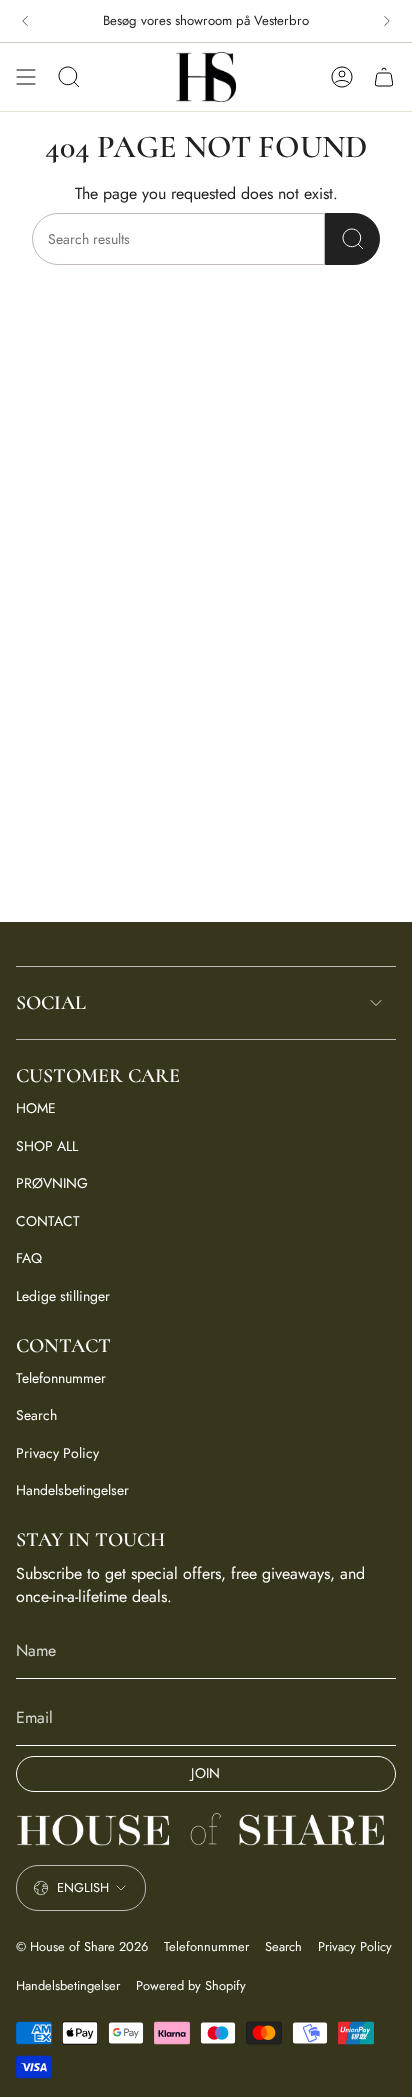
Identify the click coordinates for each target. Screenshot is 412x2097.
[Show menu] (26, 77)
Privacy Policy (57, 1453)
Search (36, 1415)
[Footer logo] (206, 1830)
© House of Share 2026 (82, 1946)
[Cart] (384, 77)
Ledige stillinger (63, 1296)
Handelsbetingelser (72, 1490)
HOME (36, 1108)
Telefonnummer (61, 1378)
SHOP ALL (47, 1146)
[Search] (352, 239)
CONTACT (48, 1221)
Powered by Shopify (191, 1985)
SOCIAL (51, 1003)
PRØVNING (52, 1183)
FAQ (29, 1258)
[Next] (387, 21)
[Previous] (25, 21)
